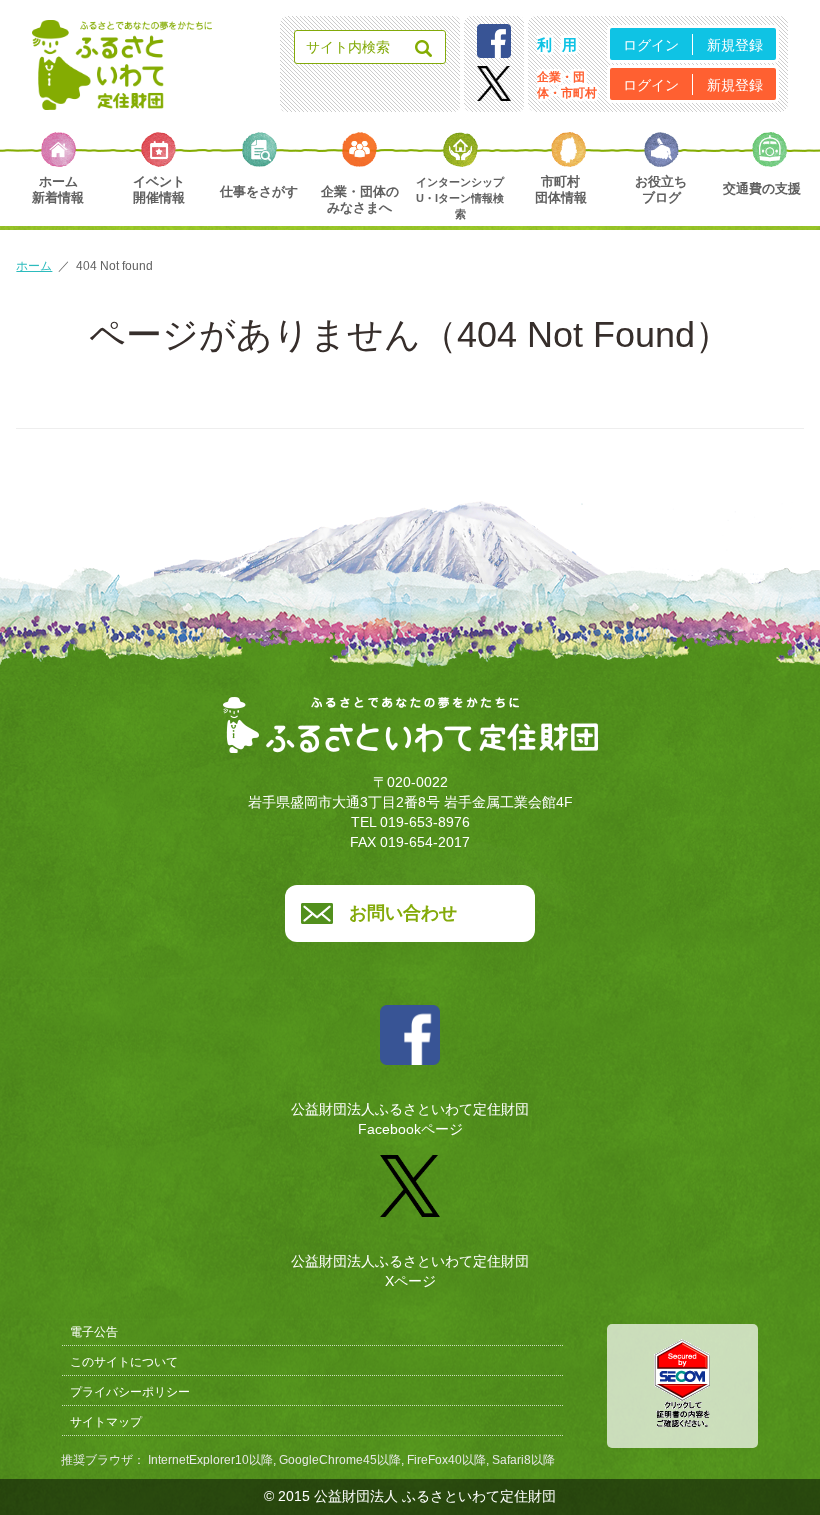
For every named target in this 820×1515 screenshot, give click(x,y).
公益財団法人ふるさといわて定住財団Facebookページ (410, 1119)
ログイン (651, 45)
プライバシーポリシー (130, 1392)
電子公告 (94, 1332)
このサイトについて (124, 1362)
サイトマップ (106, 1422)
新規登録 (735, 45)
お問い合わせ (403, 913)
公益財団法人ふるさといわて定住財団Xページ (410, 1270)
